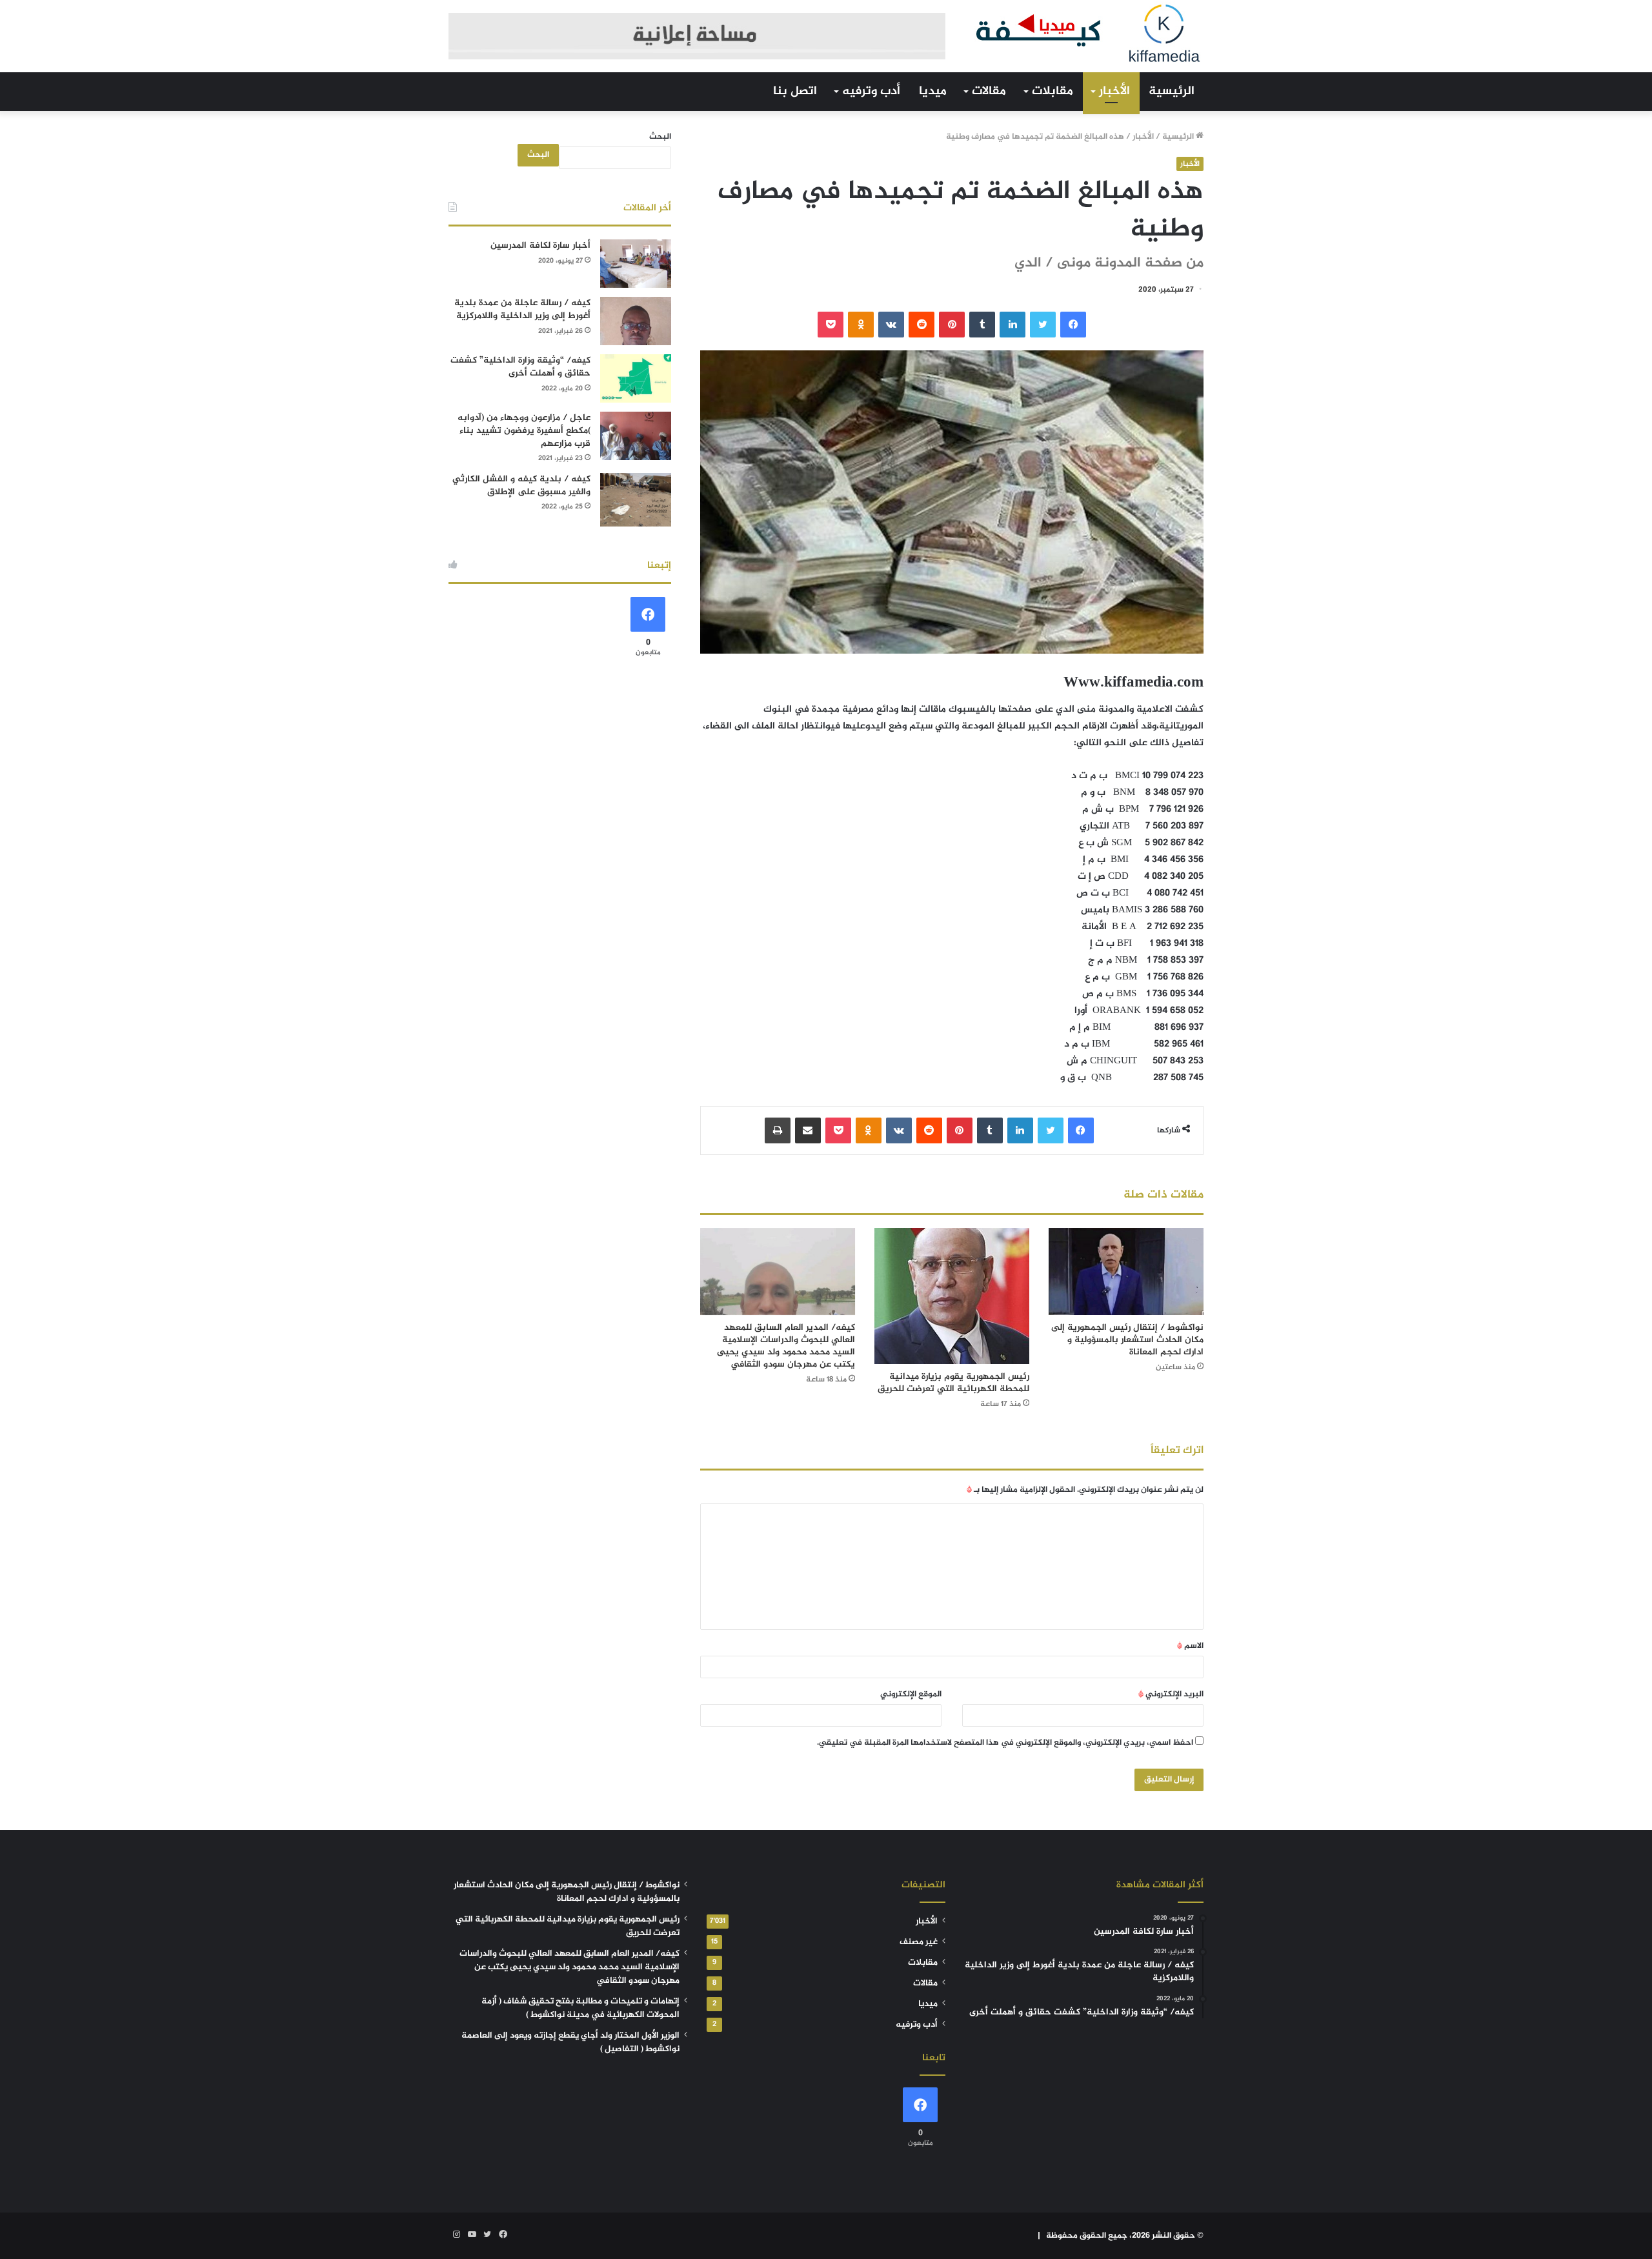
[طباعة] (778, 1130)
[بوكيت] (831, 325)
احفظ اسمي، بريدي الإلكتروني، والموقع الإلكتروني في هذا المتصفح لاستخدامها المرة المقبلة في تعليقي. (1005, 1743)
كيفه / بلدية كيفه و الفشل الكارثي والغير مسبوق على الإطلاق (521, 486)
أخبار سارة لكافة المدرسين (540, 246)
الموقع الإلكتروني (911, 1694)
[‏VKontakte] (891, 325)
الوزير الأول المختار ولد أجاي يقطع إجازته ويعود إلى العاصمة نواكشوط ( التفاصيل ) (570, 2043)
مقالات (989, 91)
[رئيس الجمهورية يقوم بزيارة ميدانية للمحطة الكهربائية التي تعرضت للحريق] (952, 1296)
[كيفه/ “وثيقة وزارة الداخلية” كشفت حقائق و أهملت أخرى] (636, 378)
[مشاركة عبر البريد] (808, 1130)
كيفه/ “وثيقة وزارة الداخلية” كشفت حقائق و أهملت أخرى (520, 367)
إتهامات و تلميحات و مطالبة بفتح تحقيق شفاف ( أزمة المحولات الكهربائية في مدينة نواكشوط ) (580, 2008)
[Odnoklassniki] (861, 325)
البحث (660, 137)
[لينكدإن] (1012, 325)
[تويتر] (1043, 325)
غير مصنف (919, 1942)
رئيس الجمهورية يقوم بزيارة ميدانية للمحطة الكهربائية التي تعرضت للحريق (953, 1383)
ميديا (933, 91)
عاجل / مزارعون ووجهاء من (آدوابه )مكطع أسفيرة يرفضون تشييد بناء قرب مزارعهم (524, 430)
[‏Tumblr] (982, 325)
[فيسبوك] (1073, 325)
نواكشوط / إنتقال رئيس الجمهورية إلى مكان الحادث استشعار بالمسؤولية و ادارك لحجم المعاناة (1127, 1340)
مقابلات (1053, 91)
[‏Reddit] (922, 325)
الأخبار (1114, 91)
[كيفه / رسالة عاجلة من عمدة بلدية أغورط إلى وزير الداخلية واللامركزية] (636, 321)
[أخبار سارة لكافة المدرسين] (636, 264)
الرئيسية (1172, 91)
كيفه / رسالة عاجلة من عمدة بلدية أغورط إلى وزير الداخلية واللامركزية (522, 309)
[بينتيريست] (952, 325)
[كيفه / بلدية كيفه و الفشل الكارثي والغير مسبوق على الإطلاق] (636, 500)
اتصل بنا (795, 91)
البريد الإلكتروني (1171, 1694)
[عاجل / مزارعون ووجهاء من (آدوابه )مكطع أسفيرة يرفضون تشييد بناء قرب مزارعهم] (636, 436)
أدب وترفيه (871, 91)
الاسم (1190, 1646)
